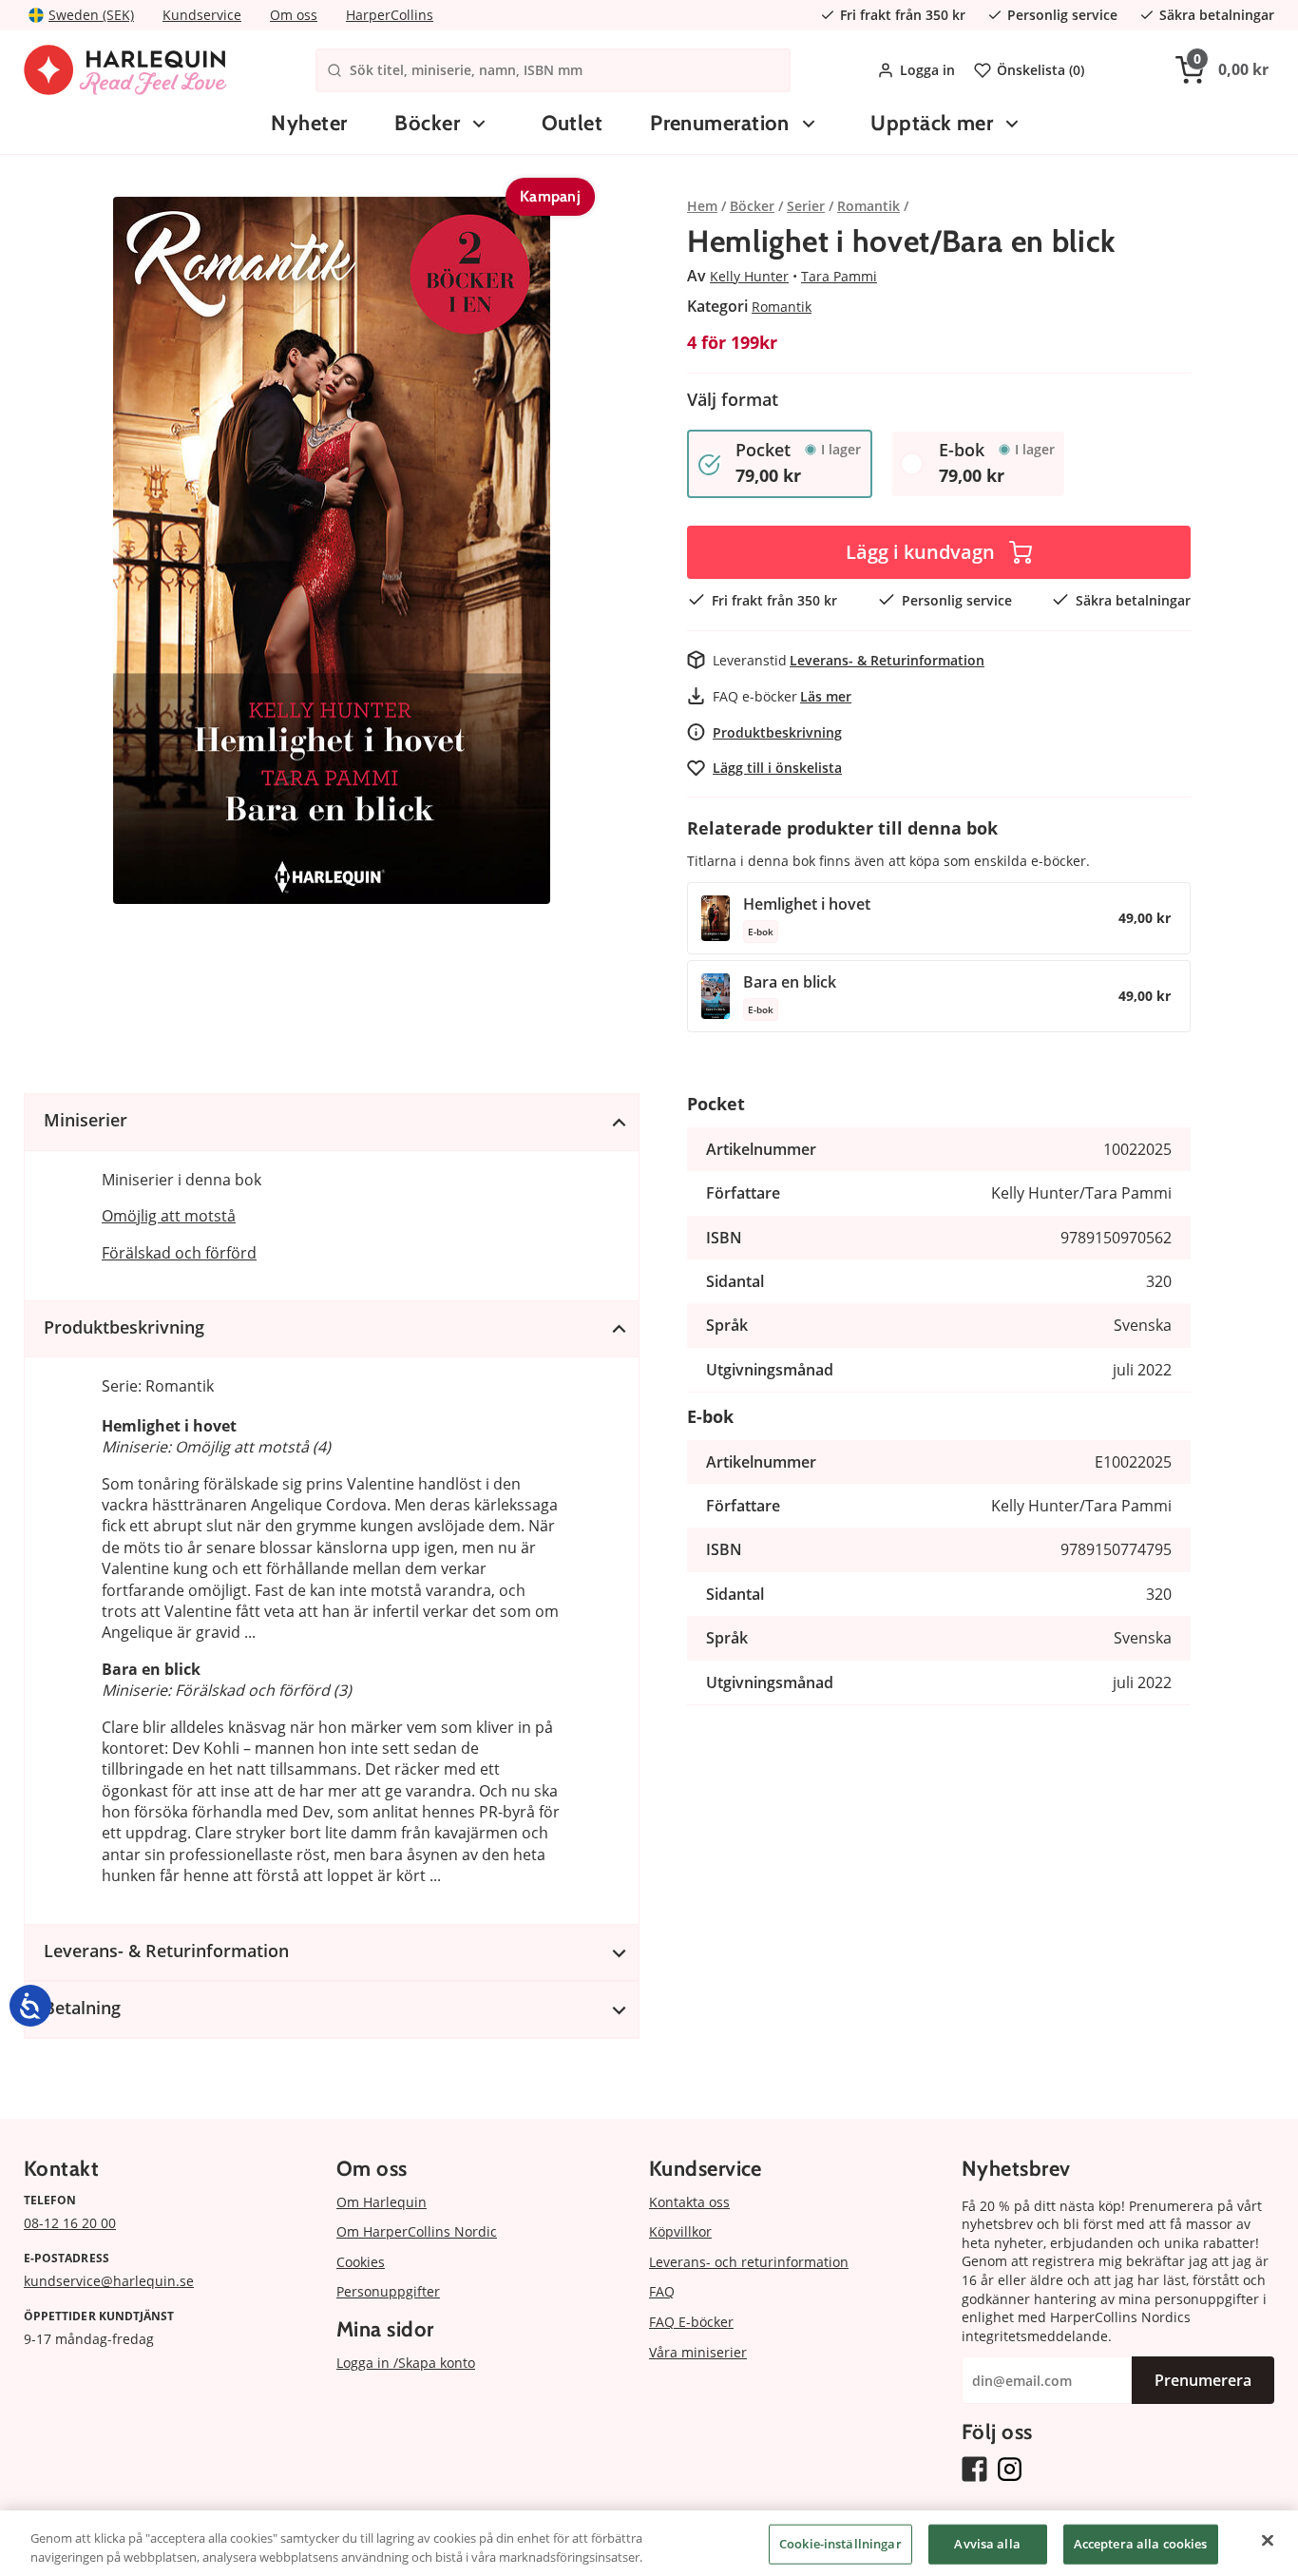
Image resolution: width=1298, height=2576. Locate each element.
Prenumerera (1203, 2380)
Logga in (927, 70)
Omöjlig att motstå (169, 1216)
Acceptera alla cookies (1141, 2544)
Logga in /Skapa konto (406, 2363)
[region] (649, 2543)
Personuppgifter (388, 2291)
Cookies (361, 2262)
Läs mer (826, 696)
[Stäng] (1268, 2541)
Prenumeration (720, 123)
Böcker (427, 123)
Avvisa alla (987, 2544)
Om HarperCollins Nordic (417, 2231)
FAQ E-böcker (691, 2322)
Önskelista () (1040, 70)
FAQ (662, 2291)
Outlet (573, 123)
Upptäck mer (932, 123)
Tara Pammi (839, 276)
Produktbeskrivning (777, 732)
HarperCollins (390, 15)
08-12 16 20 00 (70, 2223)
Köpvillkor (680, 2231)
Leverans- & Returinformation (887, 660)
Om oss (294, 15)
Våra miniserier (698, 2352)
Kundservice (202, 15)
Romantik (782, 307)
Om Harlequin (382, 2202)
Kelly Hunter (749, 276)
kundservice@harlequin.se (109, 2281)
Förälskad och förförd (179, 1253)
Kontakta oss (689, 2202)
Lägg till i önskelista (777, 768)
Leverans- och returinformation (749, 2262)
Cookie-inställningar (840, 2544)
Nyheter (309, 123)
